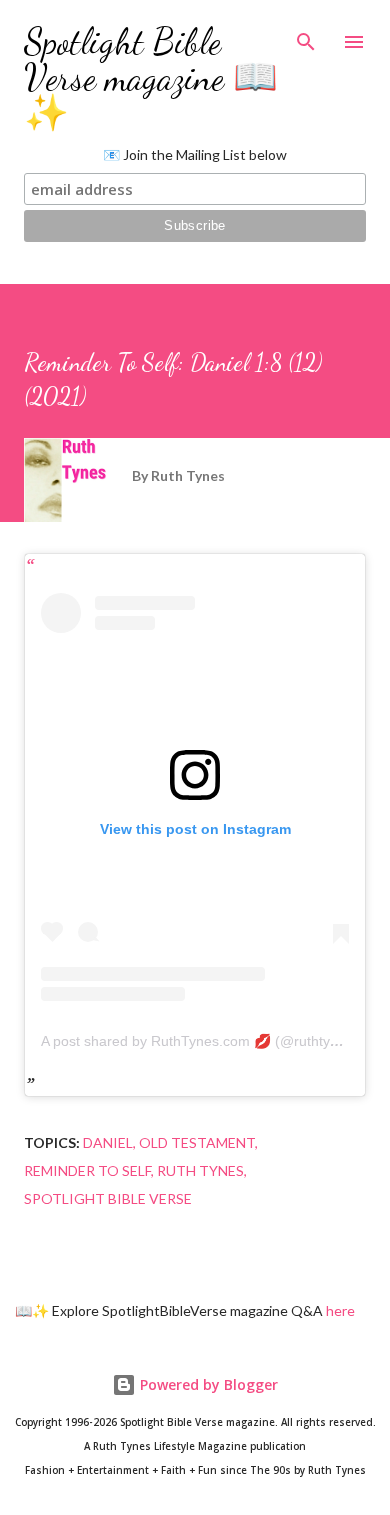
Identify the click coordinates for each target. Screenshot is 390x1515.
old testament (197, 1142)
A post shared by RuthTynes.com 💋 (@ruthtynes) (199, 1041)
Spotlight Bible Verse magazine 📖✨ (151, 77)
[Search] (306, 36)
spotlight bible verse (108, 1198)
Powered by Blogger (207, 1384)
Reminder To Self (87, 1170)
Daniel (108, 1142)
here (340, 1310)
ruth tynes (200, 1170)
